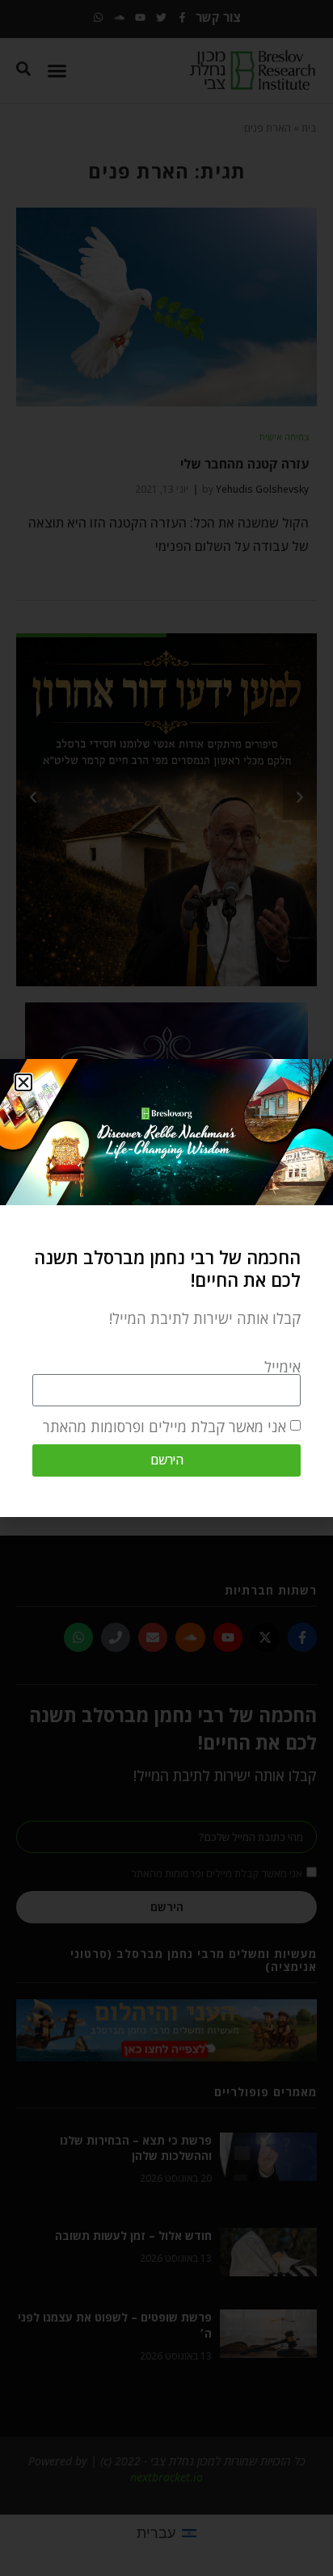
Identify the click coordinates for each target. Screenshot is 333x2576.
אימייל (282, 1367)
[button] (23, 1082)
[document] (166, 1288)
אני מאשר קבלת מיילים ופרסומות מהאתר (164, 1427)
